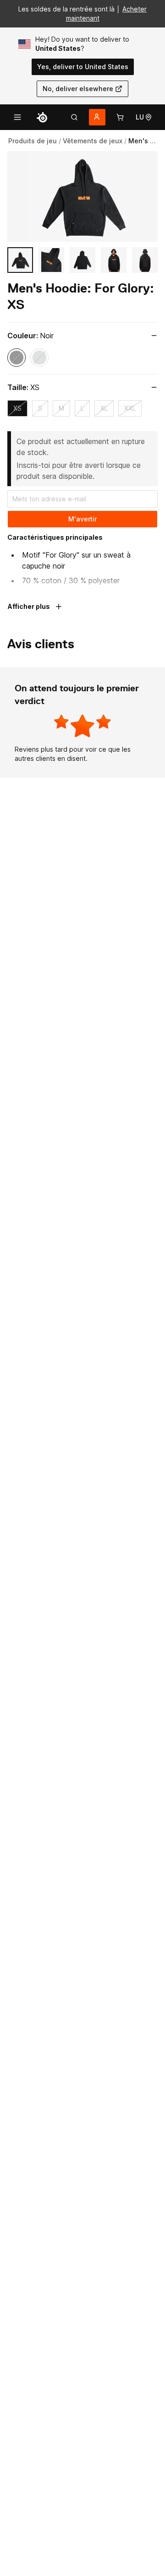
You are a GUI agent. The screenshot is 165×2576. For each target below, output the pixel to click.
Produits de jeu (33, 141)
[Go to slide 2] (51, 260)
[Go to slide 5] (145, 260)
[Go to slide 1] (20, 260)
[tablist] (74, 117)
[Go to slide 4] (114, 260)
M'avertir (82, 519)
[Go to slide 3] (82, 260)
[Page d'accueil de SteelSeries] (42, 117)
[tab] (74, 117)
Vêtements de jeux (93, 141)
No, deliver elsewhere (78, 89)
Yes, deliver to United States (83, 67)
